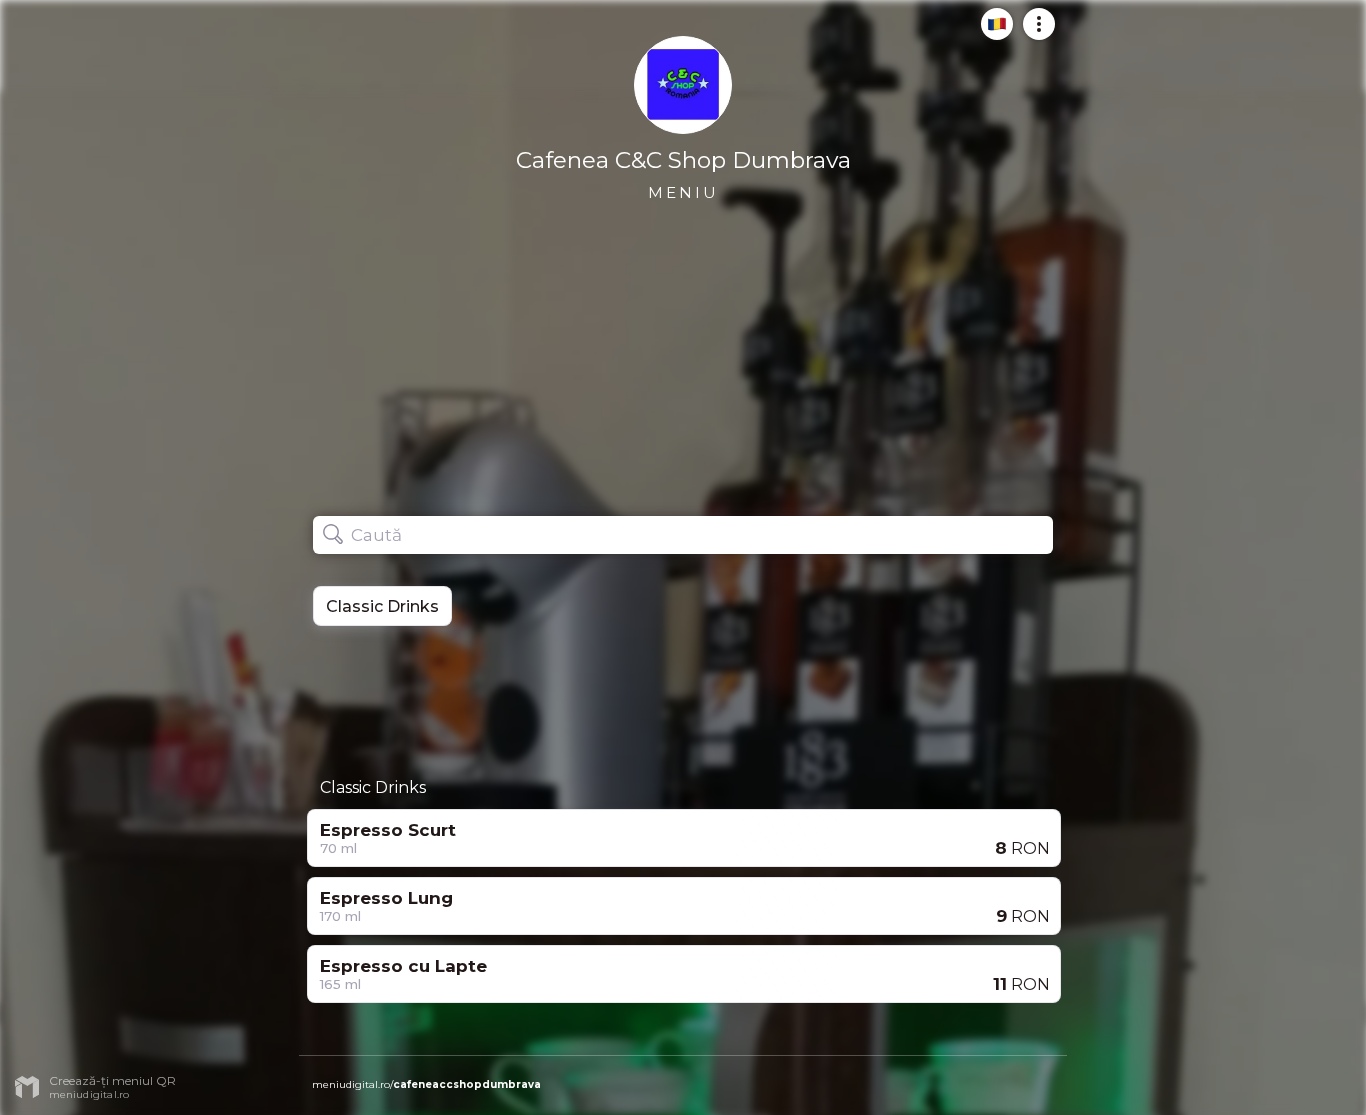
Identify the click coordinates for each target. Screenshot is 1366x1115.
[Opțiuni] (1033, 32)
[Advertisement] (683, 695)
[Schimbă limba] (991, 32)
